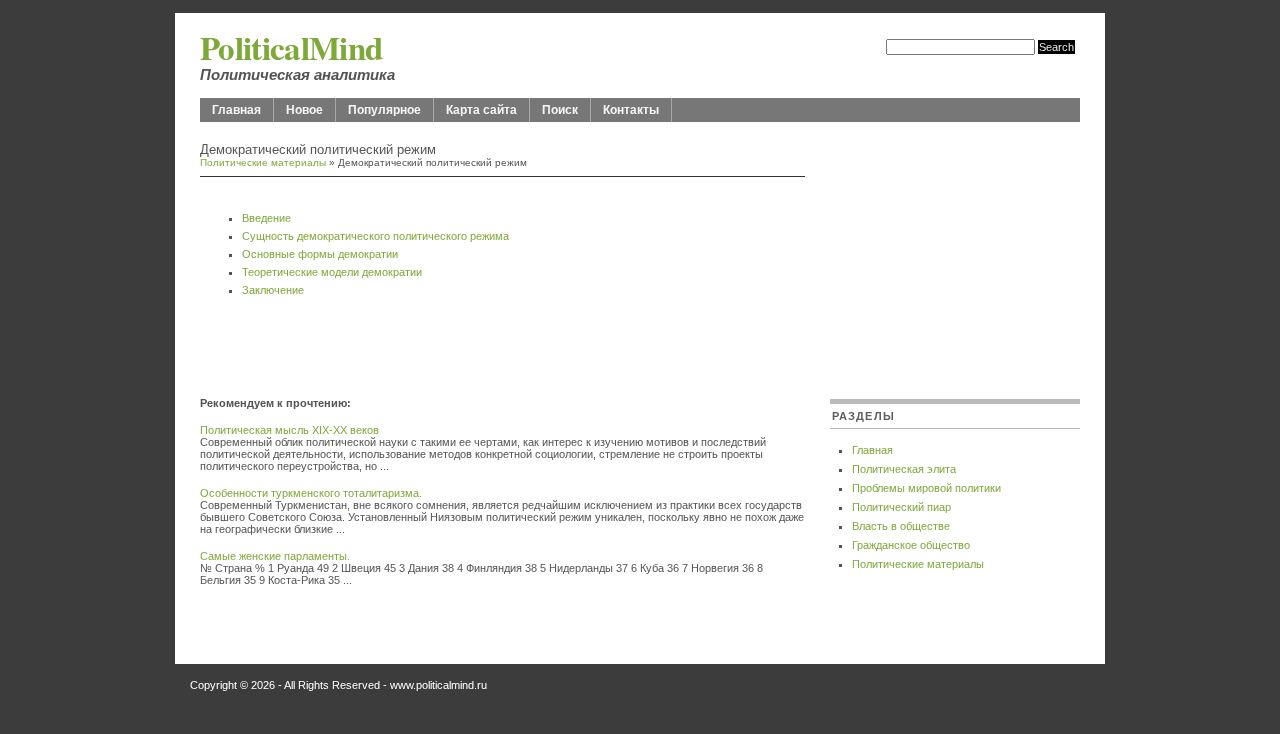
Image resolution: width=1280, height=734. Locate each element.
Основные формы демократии (320, 254)
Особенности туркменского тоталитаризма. (311, 493)
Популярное (384, 110)
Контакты (631, 110)
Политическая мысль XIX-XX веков (289, 430)
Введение (266, 218)
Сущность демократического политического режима (375, 236)
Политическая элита (904, 469)
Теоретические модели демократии (332, 272)
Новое (304, 110)
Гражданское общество (911, 545)
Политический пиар (901, 507)
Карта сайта (481, 110)
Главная (236, 110)
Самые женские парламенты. (275, 556)
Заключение (273, 290)
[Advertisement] (434, 352)
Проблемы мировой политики (926, 488)
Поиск (560, 110)
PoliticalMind (291, 47)
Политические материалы (263, 162)
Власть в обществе (901, 526)
